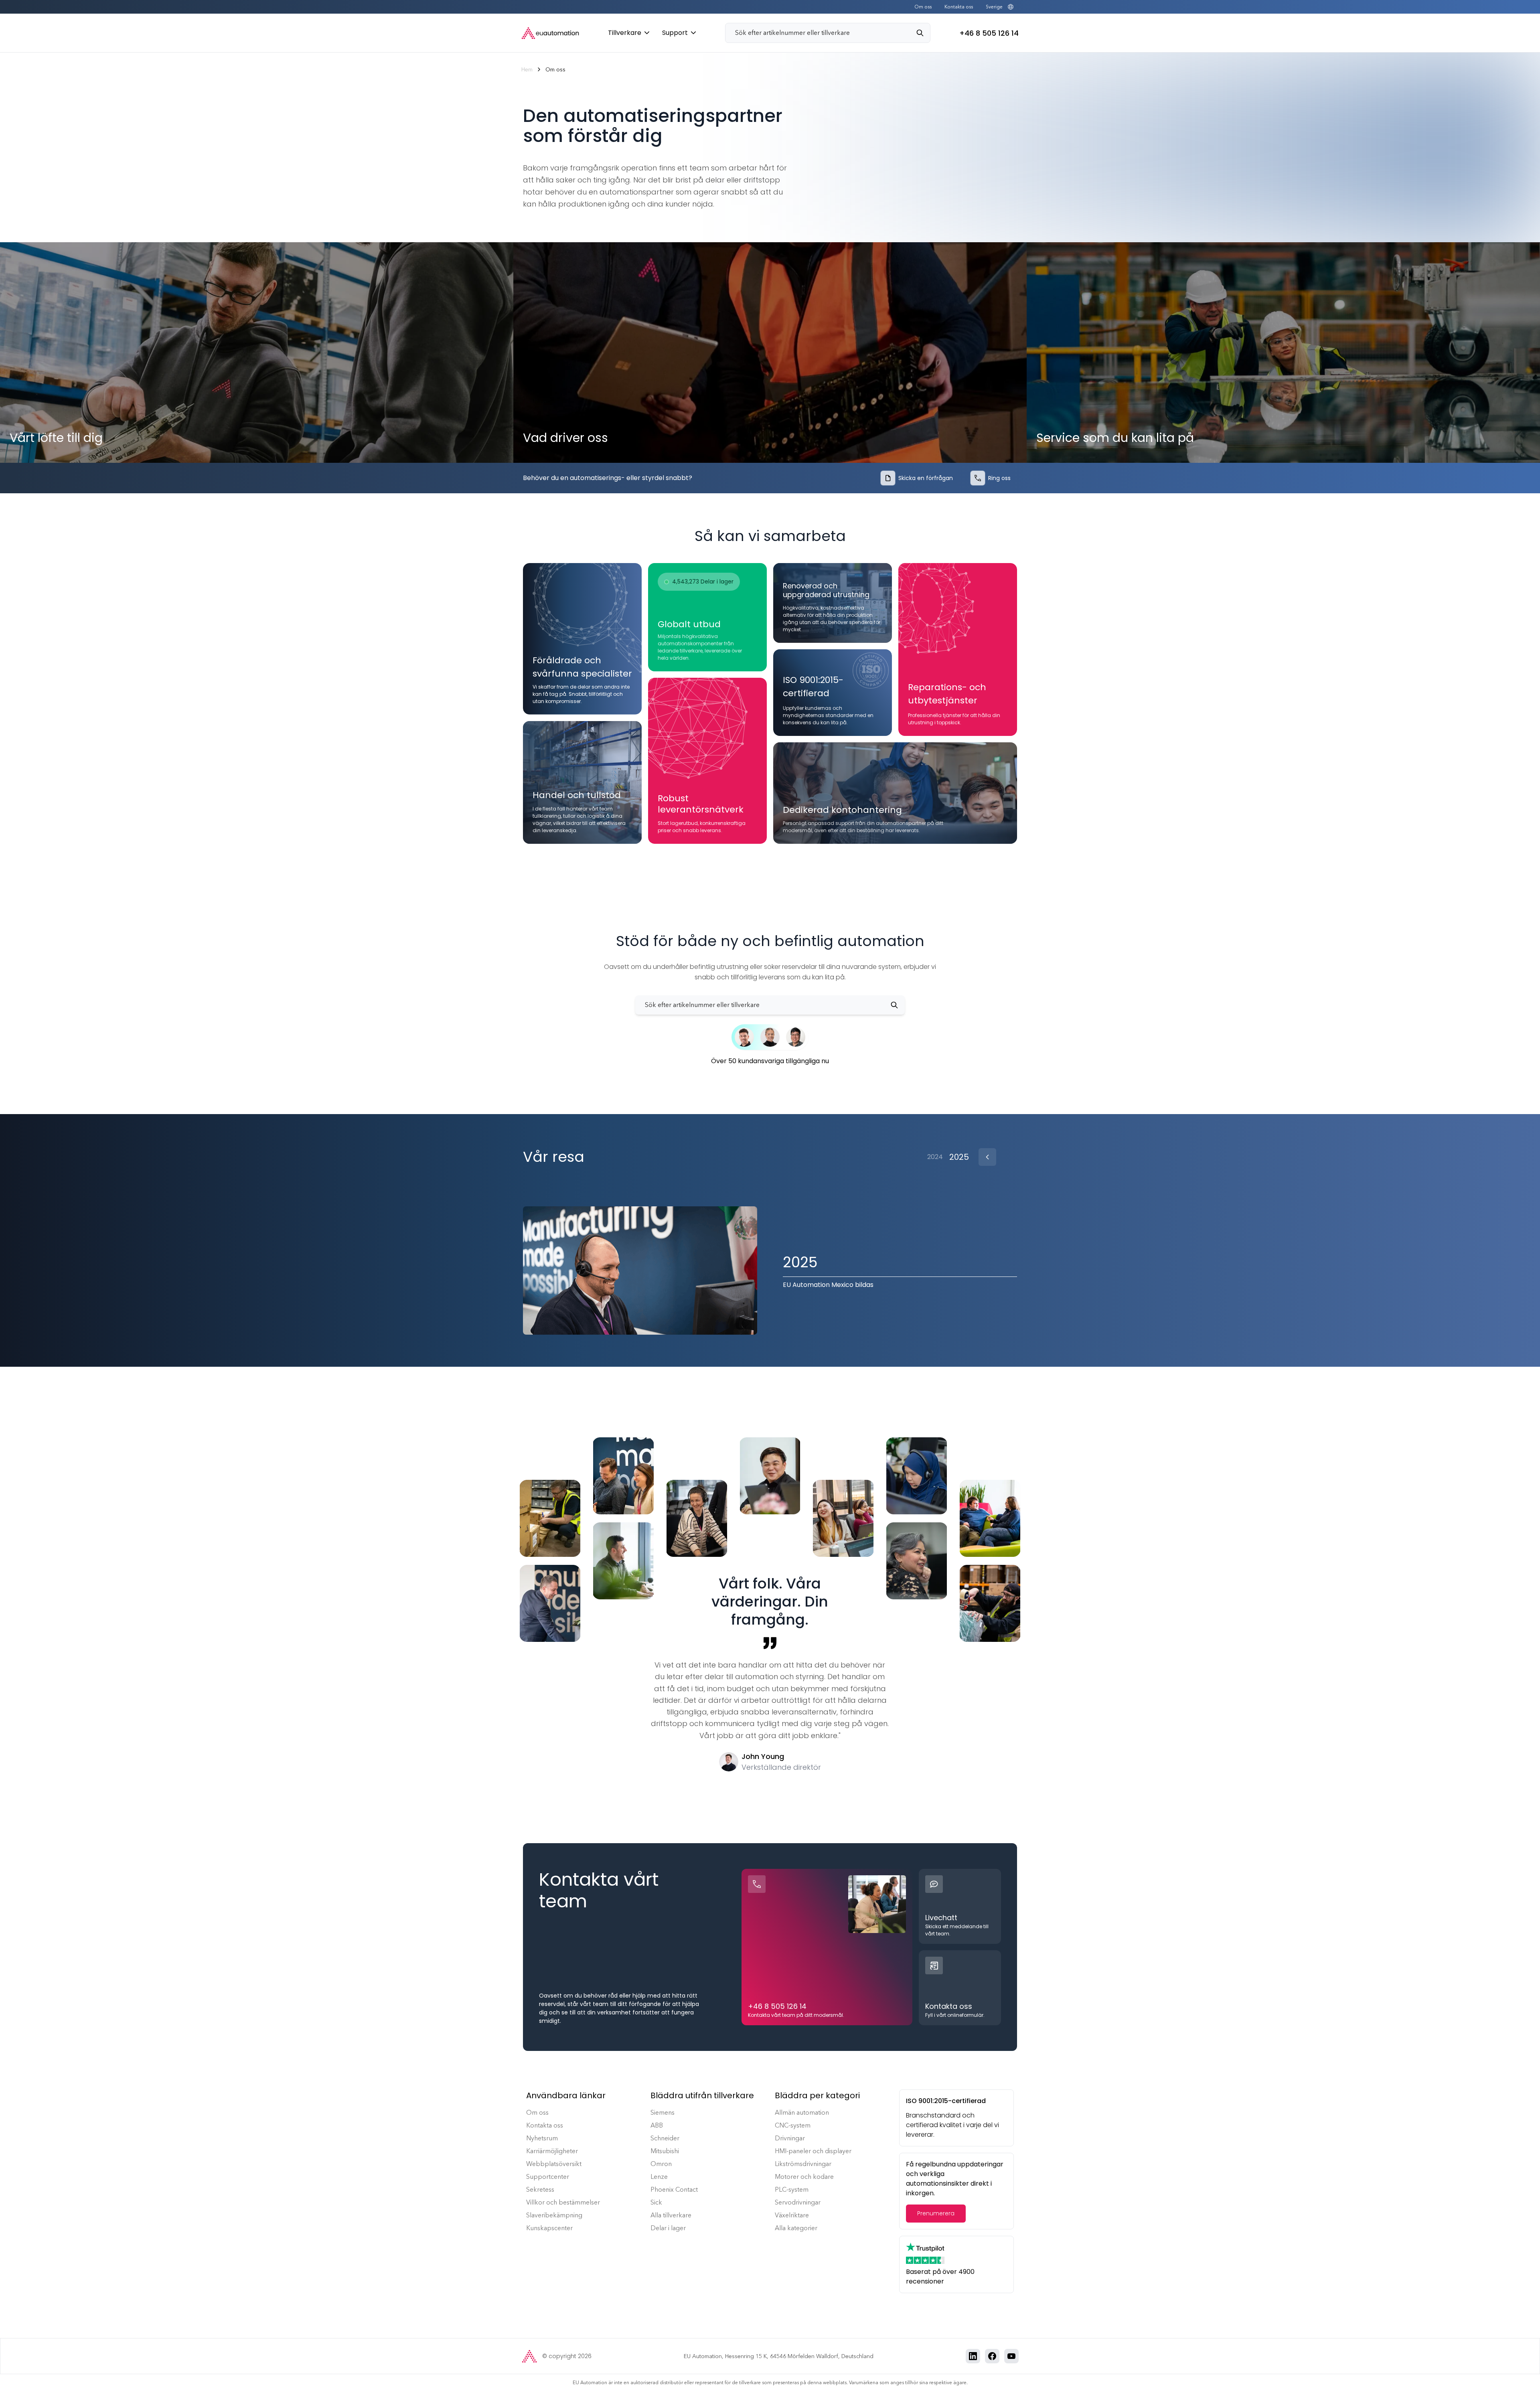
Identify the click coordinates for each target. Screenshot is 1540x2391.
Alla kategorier (796, 2228)
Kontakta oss (959, 7)
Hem (527, 70)
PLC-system (792, 2189)
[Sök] (923, 33)
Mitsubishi (665, 2151)
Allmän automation (802, 2112)
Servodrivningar (798, 2202)
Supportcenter (548, 2177)
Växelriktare (792, 2215)
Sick (656, 2202)
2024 (935, 1157)
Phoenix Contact (674, 2189)
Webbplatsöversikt (554, 2164)
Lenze (659, 2177)
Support (675, 33)
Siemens (663, 2112)
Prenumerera (936, 2213)
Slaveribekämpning (554, 2215)
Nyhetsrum (542, 2138)
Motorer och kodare (804, 2177)
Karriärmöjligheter (552, 2151)
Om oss (923, 7)
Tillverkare (625, 33)
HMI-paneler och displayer (813, 2151)
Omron (661, 2164)
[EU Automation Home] (550, 33)
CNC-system (793, 2125)
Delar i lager (668, 2228)
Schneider (665, 2138)
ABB (657, 2125)
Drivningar (790, 2138)
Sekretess (540, 2189)
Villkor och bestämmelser (563, 2202)
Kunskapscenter (549, 2228)
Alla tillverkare (671, 2215)
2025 (959, 1157)
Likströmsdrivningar (803, 2164)
